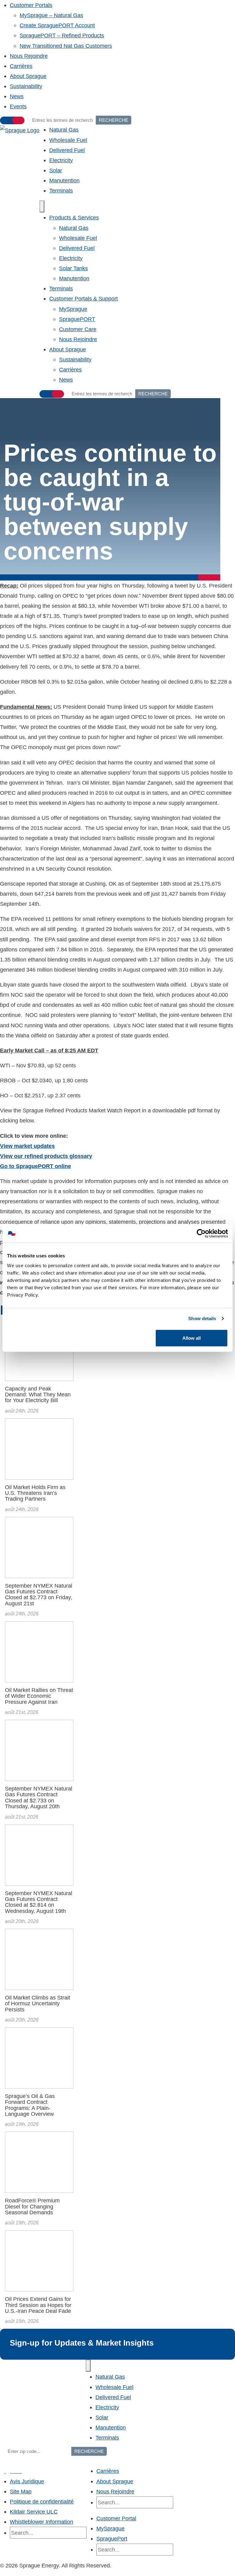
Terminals (61, 190)
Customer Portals (31, 5)
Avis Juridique (27, 2481)
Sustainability (26, 86)
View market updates (27, 1146)
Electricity (61, 160)
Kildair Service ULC (34, 2512)
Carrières (21, 66)
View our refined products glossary (46, 1156)
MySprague (73, 309)
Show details (202, 1318)
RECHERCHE (114, 120)
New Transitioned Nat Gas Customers (66, 46)
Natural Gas (64, 130)
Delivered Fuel (67, 150)
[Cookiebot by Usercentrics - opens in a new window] (201, 1234)
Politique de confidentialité (42, 2501)
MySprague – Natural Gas (51, 15)
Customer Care (78, 329)
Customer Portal (116, 2518)
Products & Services (74, 217)
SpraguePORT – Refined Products (62, 35)
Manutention (64, 180)
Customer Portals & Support (84, 299)
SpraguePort (112, 2539)
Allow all (192, 1338)
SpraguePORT (77, 319)
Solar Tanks (73, 268)
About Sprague (28, 76)
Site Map (21, 2491)
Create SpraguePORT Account (57, 25)
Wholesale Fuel (68, 140)
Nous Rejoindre (29, 56)
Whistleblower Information (41, 2522)
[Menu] (42, 206)
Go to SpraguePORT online (35, 1166)
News (17, 96)
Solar (56, 170)
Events (18, 106)
